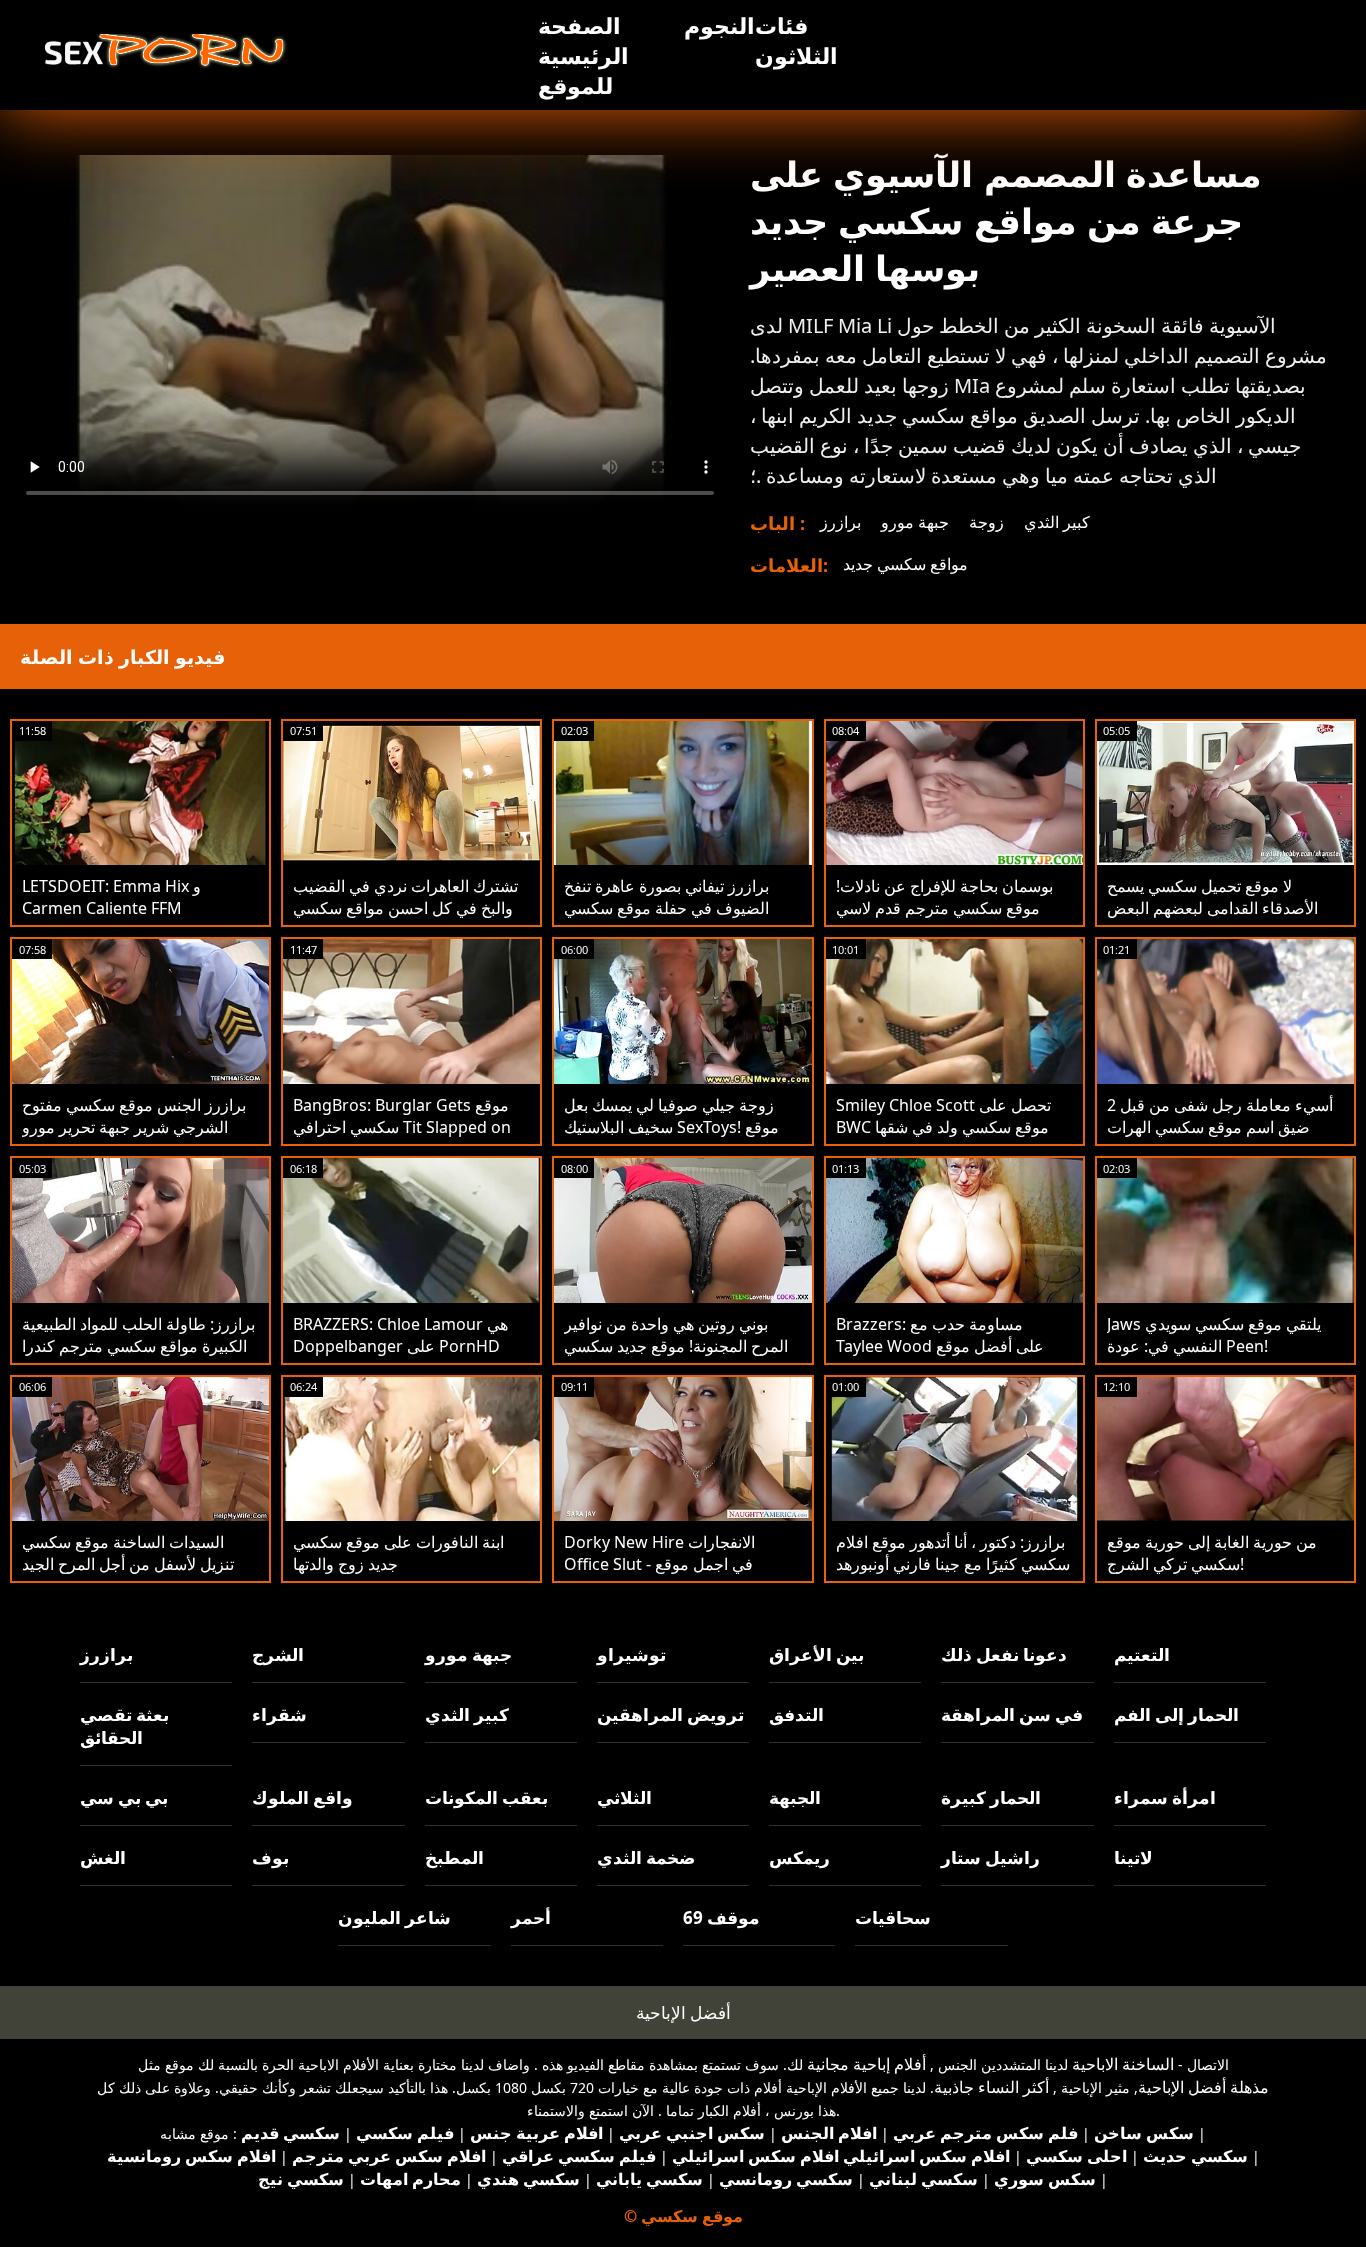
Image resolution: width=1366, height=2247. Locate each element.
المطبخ (454, 1857)
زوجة (986, 522)
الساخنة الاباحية (1123, 2064)
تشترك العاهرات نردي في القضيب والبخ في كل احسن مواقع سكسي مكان (405, 908)
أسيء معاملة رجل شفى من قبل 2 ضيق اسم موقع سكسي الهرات (1220, 1116)
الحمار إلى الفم (1176, 1714)
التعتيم (1142, 1654)
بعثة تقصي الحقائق (124, 1726)
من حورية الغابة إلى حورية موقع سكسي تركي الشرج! (1212, 1553)
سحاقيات (893, 1917)
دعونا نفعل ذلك (1004, 1654)
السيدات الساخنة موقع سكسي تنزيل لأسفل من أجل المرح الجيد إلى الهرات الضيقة (128, 1564)
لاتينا (1133, 1857)
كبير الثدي (1057, 522)
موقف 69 (721, 1917)
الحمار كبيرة (991, 1797)
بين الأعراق (816, 1654)
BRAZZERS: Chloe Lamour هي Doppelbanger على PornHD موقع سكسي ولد (400, 1346)
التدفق (796, 1714)
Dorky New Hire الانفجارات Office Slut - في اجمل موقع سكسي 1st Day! (659, 1564)
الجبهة (795, 1797)
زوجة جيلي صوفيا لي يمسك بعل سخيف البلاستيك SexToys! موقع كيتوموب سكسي (671, 1127)
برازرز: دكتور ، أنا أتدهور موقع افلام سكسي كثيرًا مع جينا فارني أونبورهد (953, 1553)
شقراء (279, 1714)
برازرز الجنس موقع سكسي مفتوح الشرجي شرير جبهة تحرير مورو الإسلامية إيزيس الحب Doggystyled (134, 1138)
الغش (103, 1857)
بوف (270, 1857)
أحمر (531, 1917)
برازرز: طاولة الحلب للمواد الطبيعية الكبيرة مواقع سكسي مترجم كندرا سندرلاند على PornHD (138, 1346)
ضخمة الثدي (646, 1857)
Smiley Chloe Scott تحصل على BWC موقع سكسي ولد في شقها (943, 1116)
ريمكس (799, 1857)
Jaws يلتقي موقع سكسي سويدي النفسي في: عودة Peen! (1214, 1335)
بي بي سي (124, 1797)
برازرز (840, 522)
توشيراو (631, 1654)
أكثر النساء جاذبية (991, 2087)
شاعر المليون (394, 1917)
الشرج (278, 1654)
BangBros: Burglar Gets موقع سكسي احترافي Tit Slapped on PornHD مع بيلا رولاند (402, 1127)
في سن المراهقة (1012, 1714)
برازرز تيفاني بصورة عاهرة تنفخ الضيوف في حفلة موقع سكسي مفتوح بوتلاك (666, 908)
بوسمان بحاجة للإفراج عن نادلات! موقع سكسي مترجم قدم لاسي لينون (944, 908)
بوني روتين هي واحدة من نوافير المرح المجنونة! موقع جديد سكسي (676, 1335)
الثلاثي (624, 1797)
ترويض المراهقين (670, 1714)
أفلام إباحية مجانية (866, 2064)
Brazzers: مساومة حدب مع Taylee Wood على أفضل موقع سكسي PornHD (940, 1346)
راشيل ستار (990, 1857)
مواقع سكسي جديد (905, 564)
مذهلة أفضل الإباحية (1203, 2087)
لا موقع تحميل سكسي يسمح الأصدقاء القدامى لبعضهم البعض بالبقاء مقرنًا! (1212, 908)
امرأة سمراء (1165, 1797)
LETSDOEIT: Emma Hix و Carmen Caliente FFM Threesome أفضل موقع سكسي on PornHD (131, 919)
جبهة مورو (915, 522)
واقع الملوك (302, 1797)
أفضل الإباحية (683, 2012)
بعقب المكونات (486, 1797)
